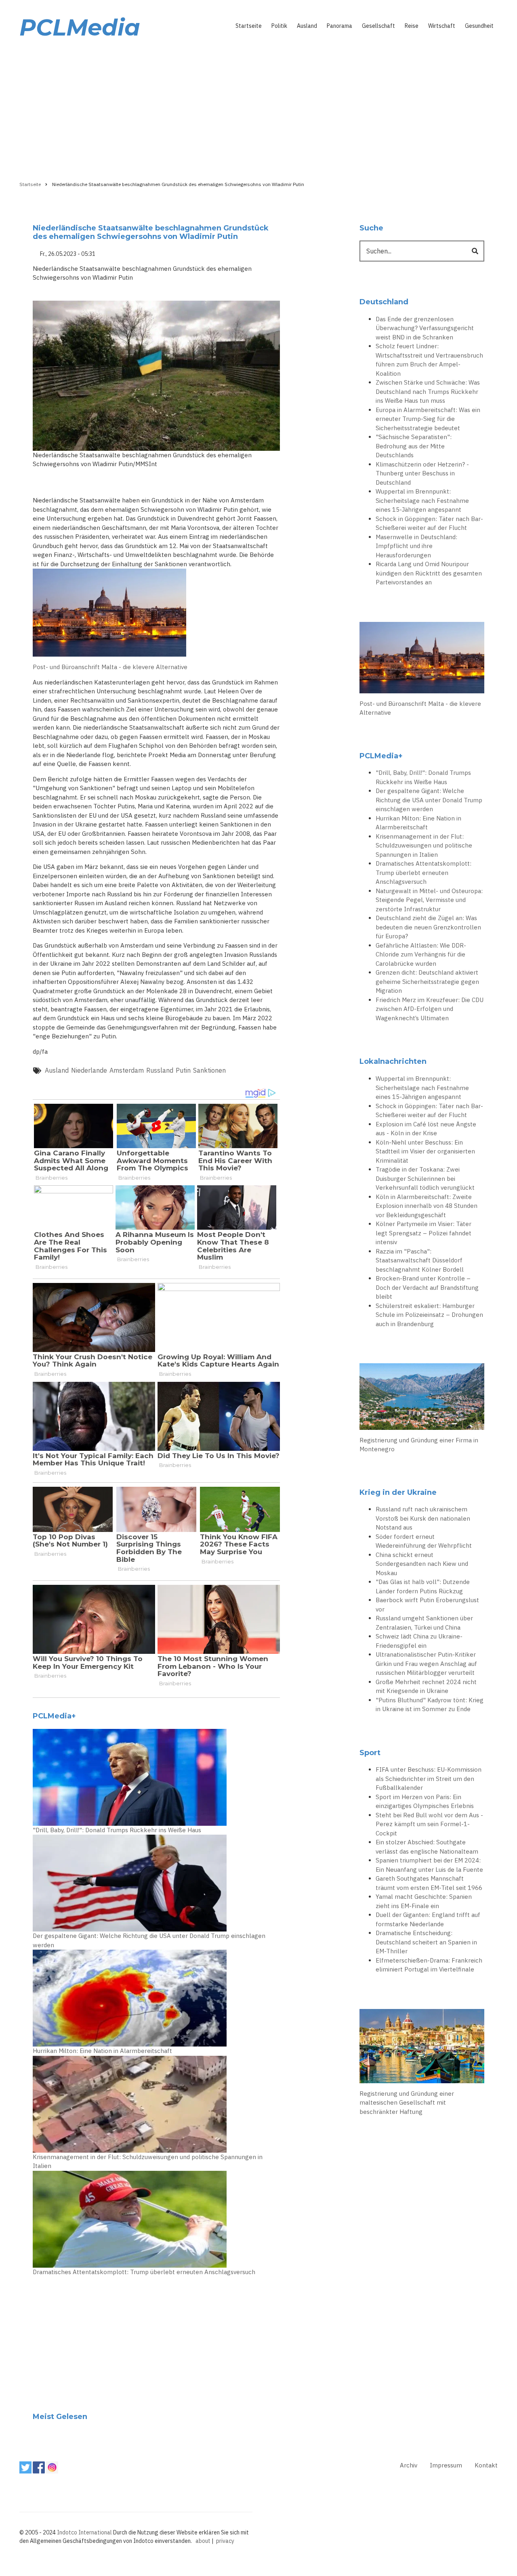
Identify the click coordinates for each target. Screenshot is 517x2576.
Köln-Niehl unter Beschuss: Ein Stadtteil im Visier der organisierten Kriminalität (425, 1151)
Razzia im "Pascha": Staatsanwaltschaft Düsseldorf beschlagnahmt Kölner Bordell (420, 1260)
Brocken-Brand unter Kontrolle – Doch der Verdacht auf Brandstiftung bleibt (427, 1287)
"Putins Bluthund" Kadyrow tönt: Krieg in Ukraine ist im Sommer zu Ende (430, 1705)
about (203, 2541)
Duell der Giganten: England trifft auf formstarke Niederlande (428, 1919)
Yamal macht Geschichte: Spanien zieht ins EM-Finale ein (424, 1901)
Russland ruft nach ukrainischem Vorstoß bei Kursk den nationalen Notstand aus (423, 1518)
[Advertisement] (258, 108)
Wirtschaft (442, 26)
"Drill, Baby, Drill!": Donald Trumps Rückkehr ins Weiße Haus (117, 1830)
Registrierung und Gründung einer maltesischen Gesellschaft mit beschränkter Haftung (407, 2103)
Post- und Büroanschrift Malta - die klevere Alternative (110, 667)
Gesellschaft (378, 26)
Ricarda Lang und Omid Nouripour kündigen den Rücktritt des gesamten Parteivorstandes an (429, 573)
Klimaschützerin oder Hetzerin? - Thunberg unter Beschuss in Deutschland (422, 473)
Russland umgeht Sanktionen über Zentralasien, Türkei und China (424, 1623)
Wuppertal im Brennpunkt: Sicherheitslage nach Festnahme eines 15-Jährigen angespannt (422, 500)
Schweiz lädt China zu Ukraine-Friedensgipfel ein (419, 1641)
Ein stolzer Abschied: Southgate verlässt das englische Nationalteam (427, 1847)
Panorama (339, 26)
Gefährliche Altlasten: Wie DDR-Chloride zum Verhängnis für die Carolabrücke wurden (421, 954)
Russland (160, 1070)
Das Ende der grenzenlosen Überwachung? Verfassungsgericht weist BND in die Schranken (425, 328)
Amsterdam (127, 1070)
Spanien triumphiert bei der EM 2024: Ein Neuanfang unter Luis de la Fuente (429, 1865)
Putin (183, 1070)
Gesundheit (479, 26)
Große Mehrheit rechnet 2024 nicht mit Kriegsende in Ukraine (426, 1687)
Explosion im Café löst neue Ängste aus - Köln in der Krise (426, 1129)
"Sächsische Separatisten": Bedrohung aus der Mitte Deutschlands (414, 446)
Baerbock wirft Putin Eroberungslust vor (427, 1605)
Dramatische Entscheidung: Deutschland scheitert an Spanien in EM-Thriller (426, 1942)
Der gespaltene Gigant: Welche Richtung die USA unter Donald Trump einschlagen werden (149, 1940)
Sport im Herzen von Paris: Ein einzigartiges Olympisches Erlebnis (425, 1802)
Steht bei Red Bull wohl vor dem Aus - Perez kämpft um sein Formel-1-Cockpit (429, 1824)
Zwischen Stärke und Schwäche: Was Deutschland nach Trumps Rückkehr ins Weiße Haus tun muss (428, 391)
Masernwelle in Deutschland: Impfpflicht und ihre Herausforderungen (416, 546)
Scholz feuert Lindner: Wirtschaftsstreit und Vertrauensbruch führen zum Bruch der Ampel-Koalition (429, 360)
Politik (279, 26)
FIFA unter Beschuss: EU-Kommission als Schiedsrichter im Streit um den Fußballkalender (429, 1779)
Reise (412, 26)
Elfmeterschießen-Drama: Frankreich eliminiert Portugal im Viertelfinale (429, 1965)
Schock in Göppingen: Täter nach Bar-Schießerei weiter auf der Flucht (429, 523)
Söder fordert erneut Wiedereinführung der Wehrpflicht (424, 1541)
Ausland (307, 26)
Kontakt (486, 2465)
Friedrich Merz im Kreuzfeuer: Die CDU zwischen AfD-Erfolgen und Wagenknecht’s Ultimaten (430, 1009)
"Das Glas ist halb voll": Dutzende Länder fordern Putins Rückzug (423, 1586)
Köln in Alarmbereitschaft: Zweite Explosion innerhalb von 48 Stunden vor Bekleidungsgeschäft (427, 1206)
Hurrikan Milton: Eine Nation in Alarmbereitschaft (102, 2051)
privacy (225, 2541)
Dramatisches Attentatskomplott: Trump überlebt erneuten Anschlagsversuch (144, 2272)
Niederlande (89, 1070)
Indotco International (84, 2532)
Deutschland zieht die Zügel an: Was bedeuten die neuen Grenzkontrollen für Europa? (428, 927)
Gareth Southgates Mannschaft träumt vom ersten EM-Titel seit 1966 (429, 1883)
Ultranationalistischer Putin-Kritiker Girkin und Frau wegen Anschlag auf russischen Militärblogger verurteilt (426, 1664)
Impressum (446, 2465)
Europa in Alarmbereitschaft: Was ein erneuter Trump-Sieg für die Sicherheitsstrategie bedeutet (428, 419)
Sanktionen (209, 1070)
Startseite (249, 26)
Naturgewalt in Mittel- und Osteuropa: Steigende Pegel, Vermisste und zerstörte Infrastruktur (429, 900)
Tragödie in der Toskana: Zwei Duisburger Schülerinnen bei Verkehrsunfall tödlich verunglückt (425, 1178)
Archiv (409, 2465)
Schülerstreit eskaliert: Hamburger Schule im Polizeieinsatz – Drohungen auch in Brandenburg (429, 1315)
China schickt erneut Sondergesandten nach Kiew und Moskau (422, 1564)
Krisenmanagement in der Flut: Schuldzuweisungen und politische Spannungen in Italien (148, 2162)
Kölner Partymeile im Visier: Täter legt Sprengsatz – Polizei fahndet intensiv (423, 1233)
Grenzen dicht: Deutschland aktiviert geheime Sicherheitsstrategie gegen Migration (427, 981)
